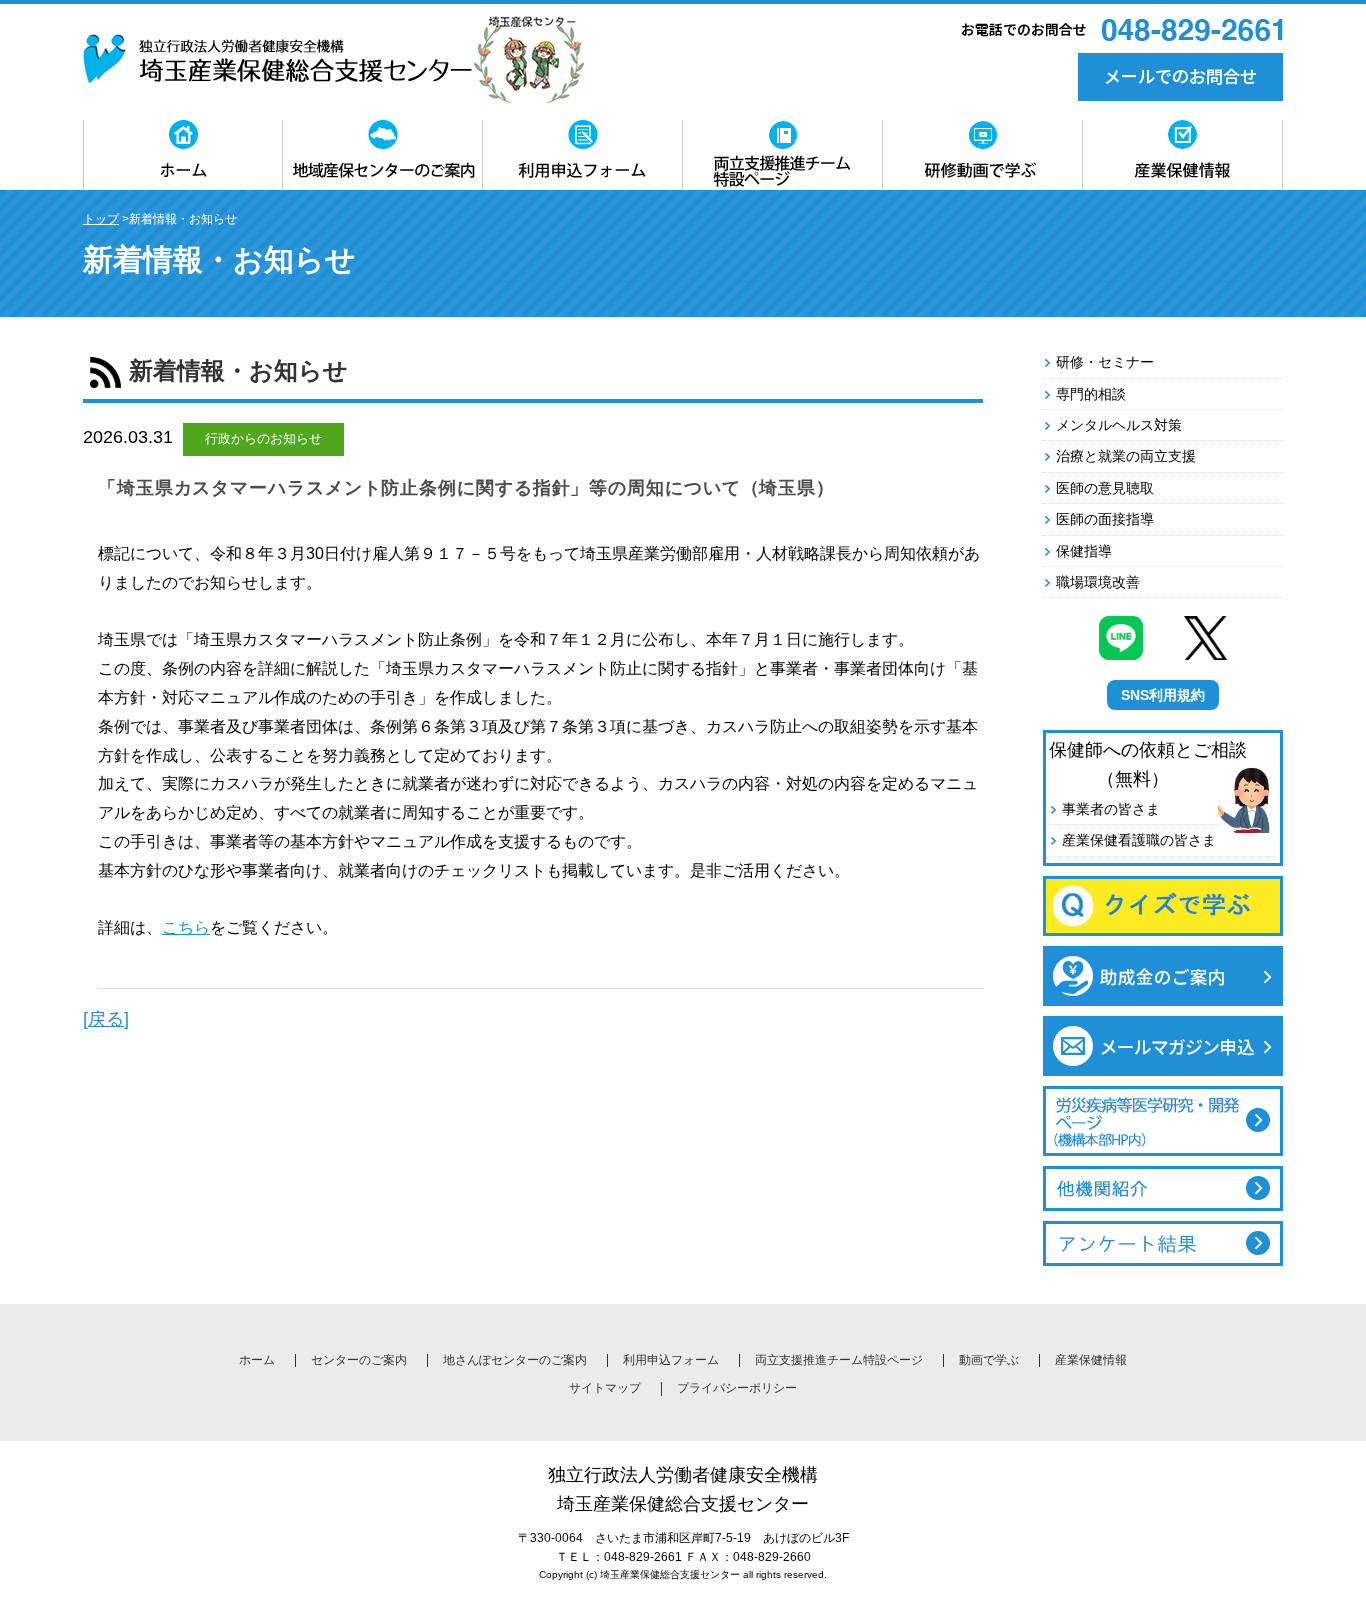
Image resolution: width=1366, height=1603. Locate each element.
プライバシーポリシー (737, 1388)
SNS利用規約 (1163, 695)
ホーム (257, 1360)
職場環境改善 (1098, 582)
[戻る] (106, 1019)
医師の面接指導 (1105, 519)
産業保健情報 (1091, 1360)
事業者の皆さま (1111, 809)
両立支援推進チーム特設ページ (839, 1360)
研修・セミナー (1105, 362)
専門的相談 (1091, 394)
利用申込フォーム (671, 1360)
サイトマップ (605, 1388)
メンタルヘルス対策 (1119, 425)
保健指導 (1084, 551)
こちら (186, 927)
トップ (101, 219)
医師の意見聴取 (1105, 488)
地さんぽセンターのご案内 (515, 1360)
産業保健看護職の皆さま (1139, 840)
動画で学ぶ (989, 1360)
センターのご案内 (359, 1360)
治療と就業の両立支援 (1126, 456)
